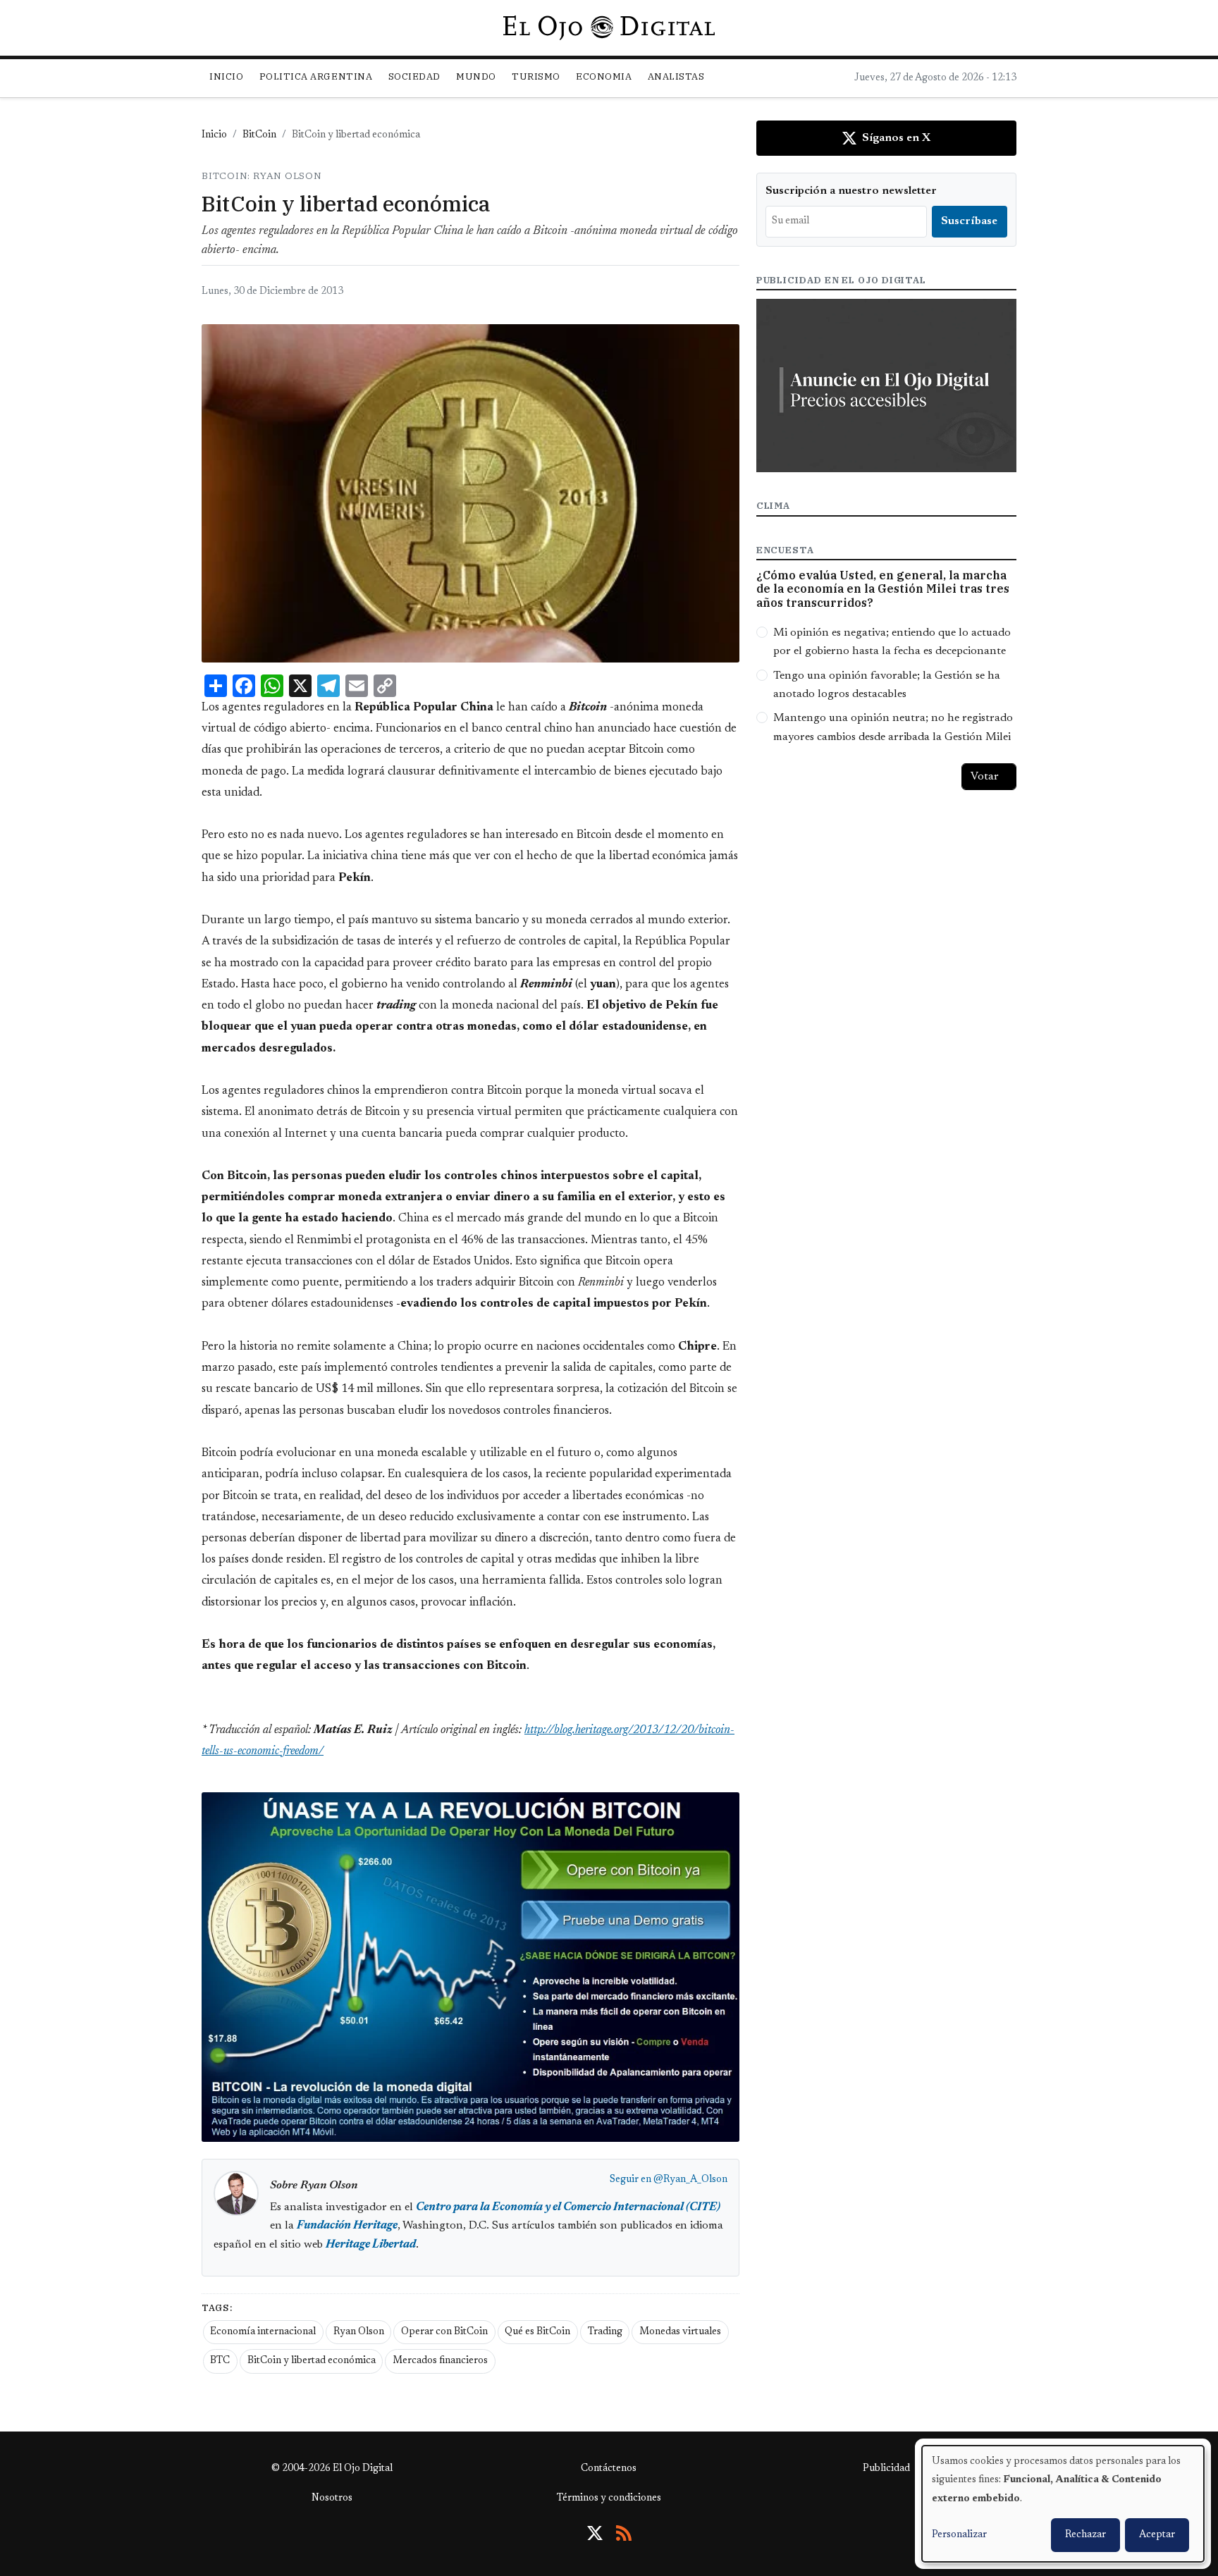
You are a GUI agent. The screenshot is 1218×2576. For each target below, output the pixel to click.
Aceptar (1157, 2535)
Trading (605, 2332)
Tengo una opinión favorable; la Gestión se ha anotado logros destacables (887, 685)
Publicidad (886, 2469)
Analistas (676, 76)
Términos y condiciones (609, 2498)
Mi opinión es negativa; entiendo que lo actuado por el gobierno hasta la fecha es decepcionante (892, 642)
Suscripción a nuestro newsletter (851, 191)
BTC (220, 2361)
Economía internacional (263, 2332)
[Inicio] (609, 27)
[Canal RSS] (624, 2533)
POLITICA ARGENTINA (316, 76)
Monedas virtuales (680, 2332)
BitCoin (259, 135)
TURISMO (536, 76)
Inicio (226, 76)
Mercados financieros (440, 2361)
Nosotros (332, 2498)
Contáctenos (609, 2469)
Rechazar (1085, 2535)
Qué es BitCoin (537, 2332)
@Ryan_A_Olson (690, 2180)
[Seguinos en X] (595, 2533)
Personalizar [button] (959, 2535)
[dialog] (1063, 2504)
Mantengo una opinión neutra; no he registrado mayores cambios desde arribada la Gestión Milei (893, 727)
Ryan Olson (359, 2332)
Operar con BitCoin (444, 2332)
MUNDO (476, 76)
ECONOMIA (604, 76)
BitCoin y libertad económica (312, 2361)
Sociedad (414, 76)
